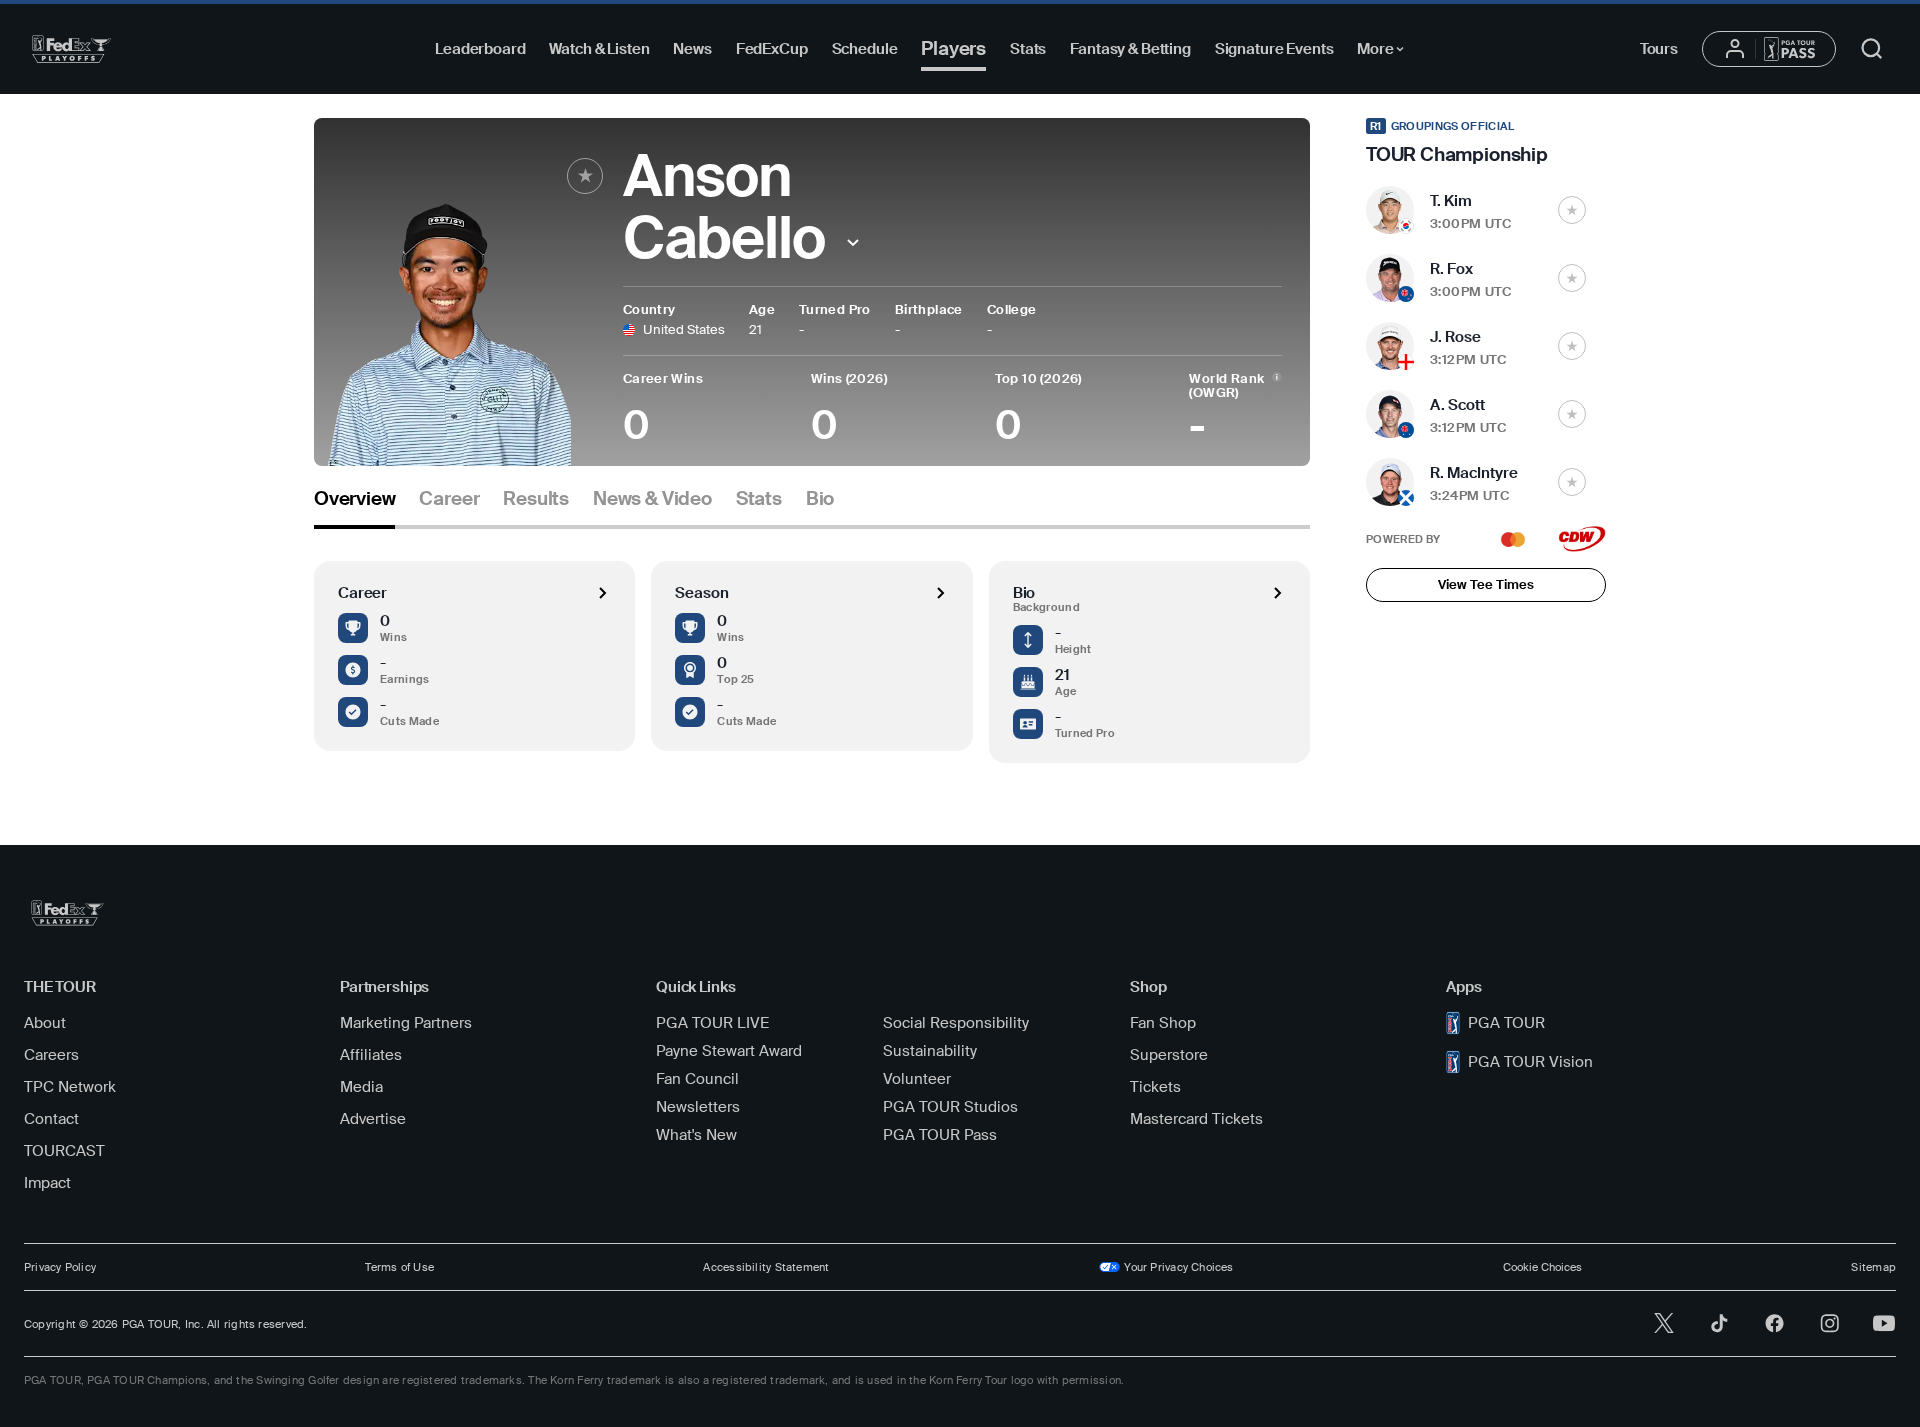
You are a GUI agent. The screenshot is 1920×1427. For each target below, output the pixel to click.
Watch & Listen (599, 49)
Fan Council (697, 1079)
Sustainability (930, 1051)
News (692, 49)
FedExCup (772, 49)
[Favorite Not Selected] (1572, 210)
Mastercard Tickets (1196, 1119)
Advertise (373, 1119)
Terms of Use (399, 1267)
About (45, 1023)
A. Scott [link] (1457, 405)
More (1385, 52)
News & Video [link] (652, 499)
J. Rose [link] (1455, 337)
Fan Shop (1163, 1023)
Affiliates (371, 1055)
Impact (47, 1183)
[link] (1486, 142)
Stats (1028, 49)
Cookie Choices (1542, 1267)
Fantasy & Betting (1130, 49)
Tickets (1155, 1087)
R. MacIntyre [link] (1474, 473)
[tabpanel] (812, 646)
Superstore (1169, 1055)
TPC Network (70, 1087)
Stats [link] (759, 499)
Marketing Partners (406, 1023)
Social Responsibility (956, 1023)
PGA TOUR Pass (940, 1135)
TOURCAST (64, 1151)
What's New (696, 1135)
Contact (51, 1119)
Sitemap (1873, 1267)
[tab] (354, 506)
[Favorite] (585, 176)
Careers (51, 1055)
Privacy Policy (60, 1267)
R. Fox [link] (1451, 269)
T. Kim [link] (1451, 201)
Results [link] (536, 499)
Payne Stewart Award (729, 1051)
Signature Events (1274, 49)
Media (361, 1087)
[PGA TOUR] (71, 49)
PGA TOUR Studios (950, 1107)
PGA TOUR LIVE (712, 1023)
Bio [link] (820, 499)
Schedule (865, 49)
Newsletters (698, 1107)
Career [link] (449, 499)
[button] (853, 242)
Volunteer (917, 1079)
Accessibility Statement (766, 1267)
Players (953, 48)
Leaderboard (480, 49)
